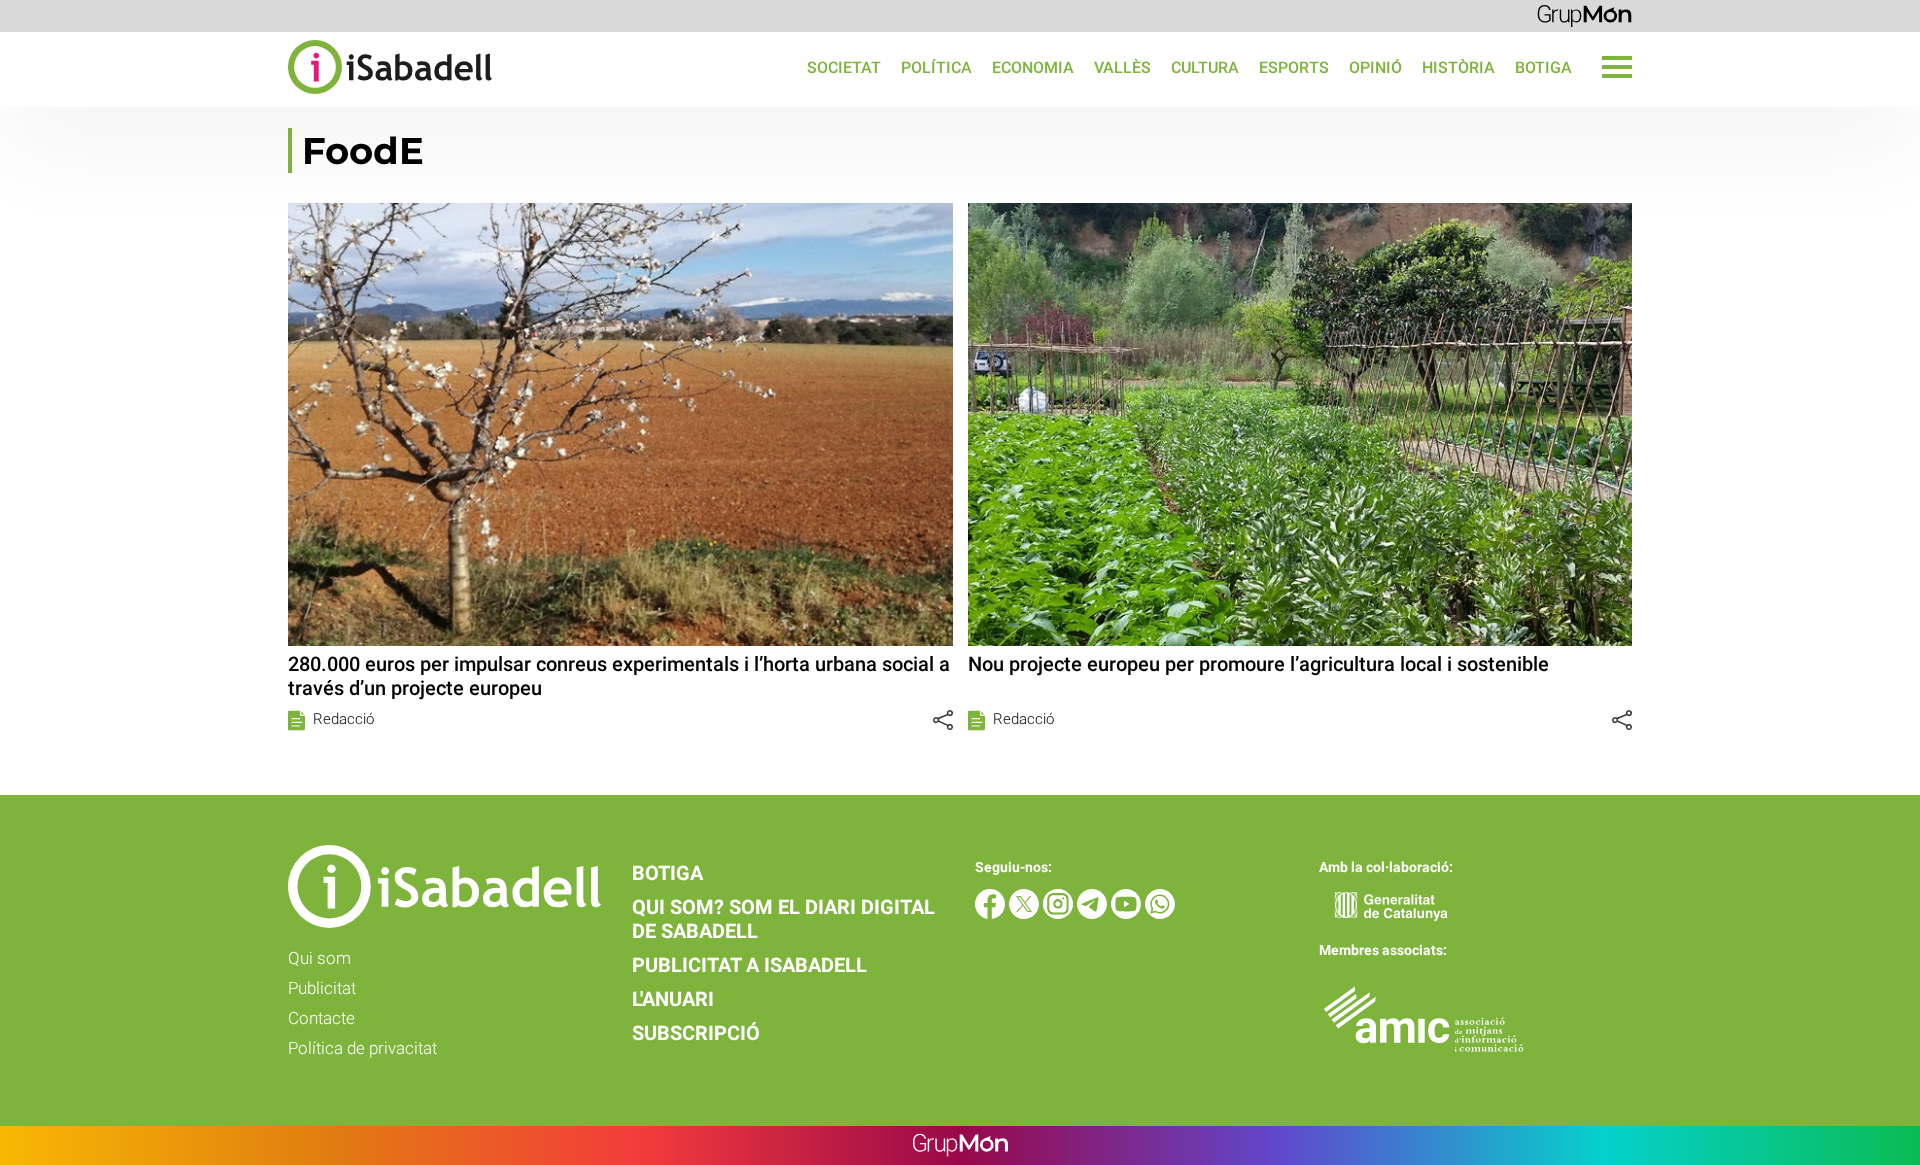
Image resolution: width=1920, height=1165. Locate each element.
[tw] (1026, 913)
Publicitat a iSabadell (749, 965)
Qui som (319, 958)
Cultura (1205, 67)
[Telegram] (1094, 913)
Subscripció (696, 1033)
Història (1458, 67)
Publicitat (322, 988)
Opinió (1375, 67)
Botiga (1543, 67)
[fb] (992, 913)
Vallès (1122, 67)
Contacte (321, 1018)
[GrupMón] (1584, 14)
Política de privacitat (362, 1048)
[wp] (1160, 913)
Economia (1033, 67)
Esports (1294, 67)
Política (936, 67)
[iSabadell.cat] (246, 96)
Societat (844, 67)
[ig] (1060, 913)
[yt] (1128, 913)
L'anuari (673, 999)
